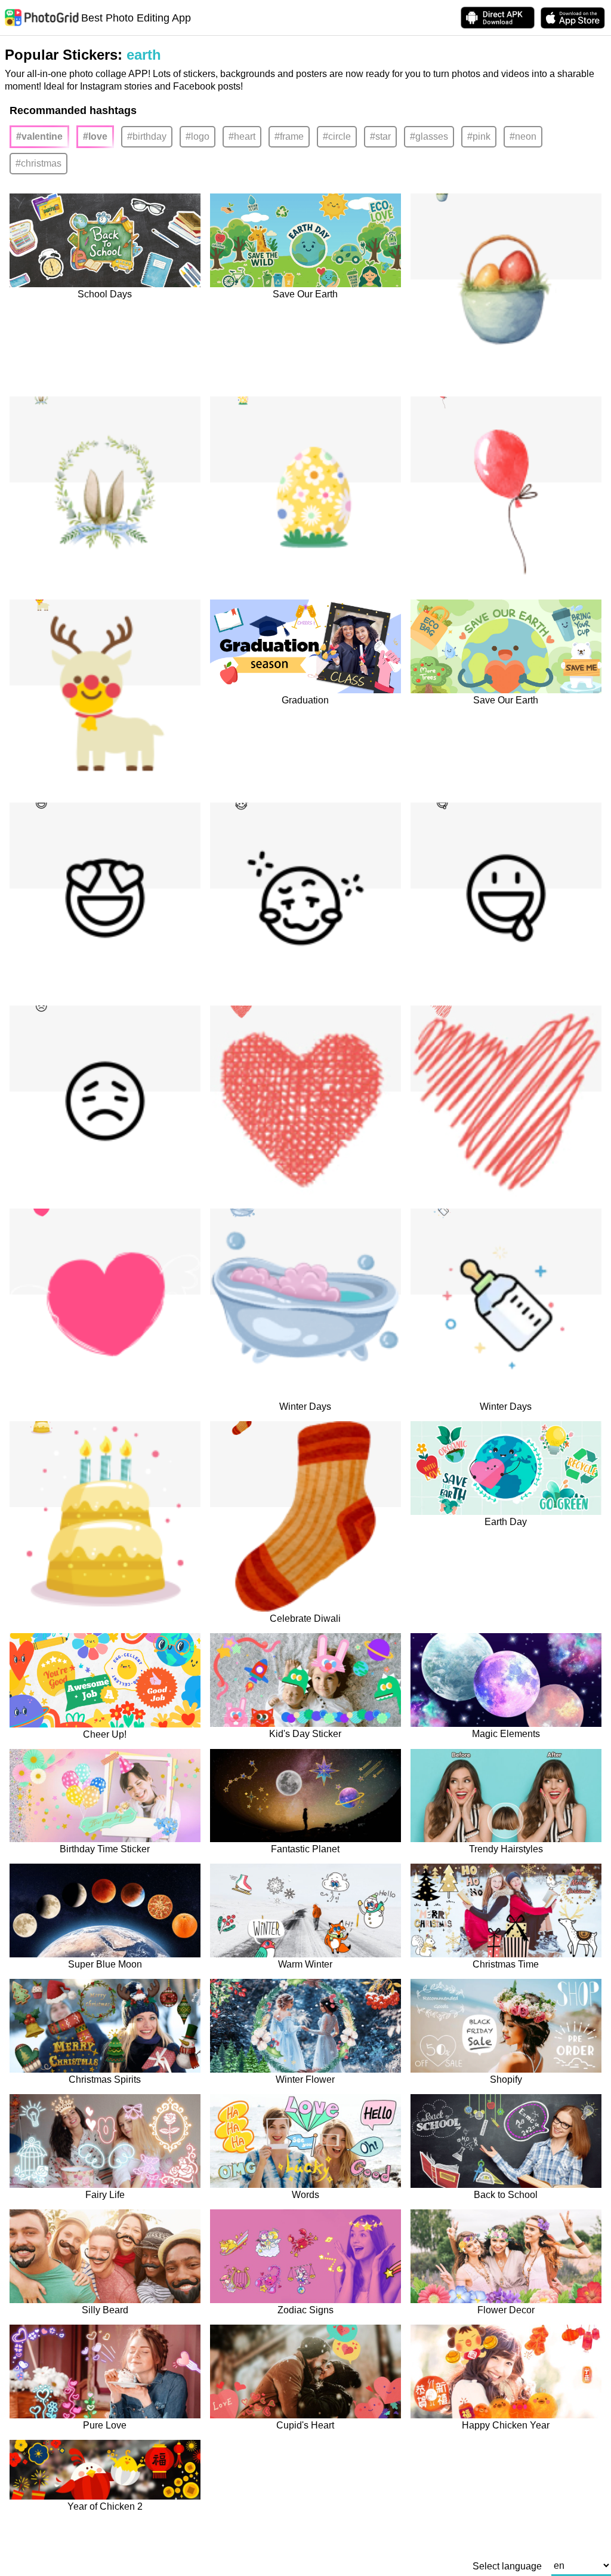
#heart (242, 136)
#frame (289, 136)
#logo (198, 136)
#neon (523, 136)
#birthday (147, 136)
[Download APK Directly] (498, 18)
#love (95, 136)
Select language (507, 2566)
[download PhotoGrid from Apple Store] (573, 18)
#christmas (38, 163)
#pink (479, 136)
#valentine (39, 136)
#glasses (429, 136)
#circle (337, 136)
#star (380, 136)
